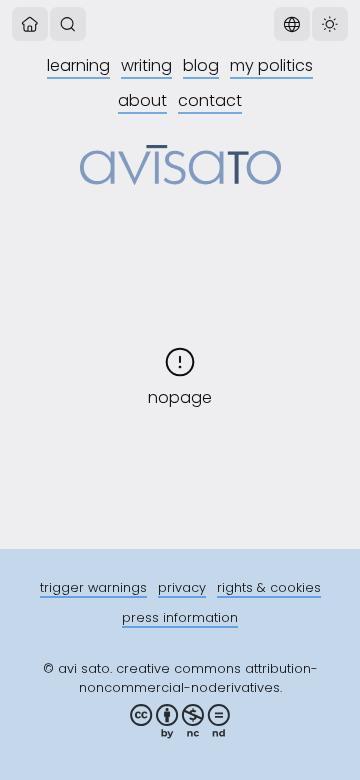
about (142, 100)
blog (201, 65)
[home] (30, 24)
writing (146, 65)
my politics (271, 65)
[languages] (292, 24)
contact (210, 100)
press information (180, 617)
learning (78, 65)
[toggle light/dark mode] (330, 24)
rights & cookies (269, 587)
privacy (182, 587)
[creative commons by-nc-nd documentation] (180, 721)
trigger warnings (93, 587)
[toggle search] (68, 24)
